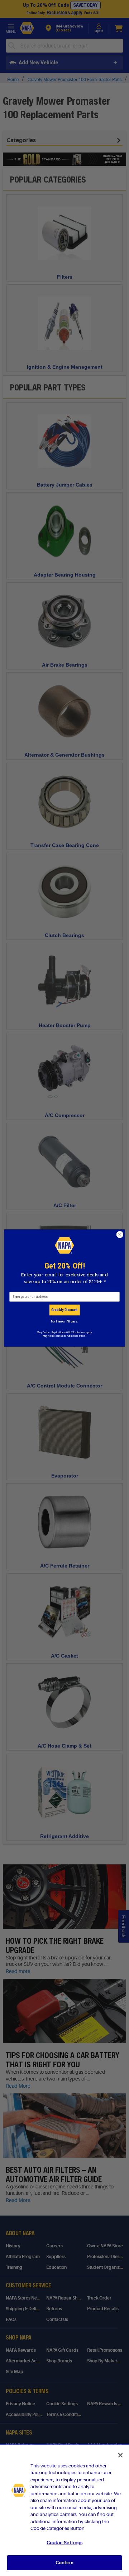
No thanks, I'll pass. (64, 1321)
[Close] (120, 2455)
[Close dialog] (120, 1235)
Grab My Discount (64, 1310)
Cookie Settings (64, 2543)
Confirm (64, 2563)
